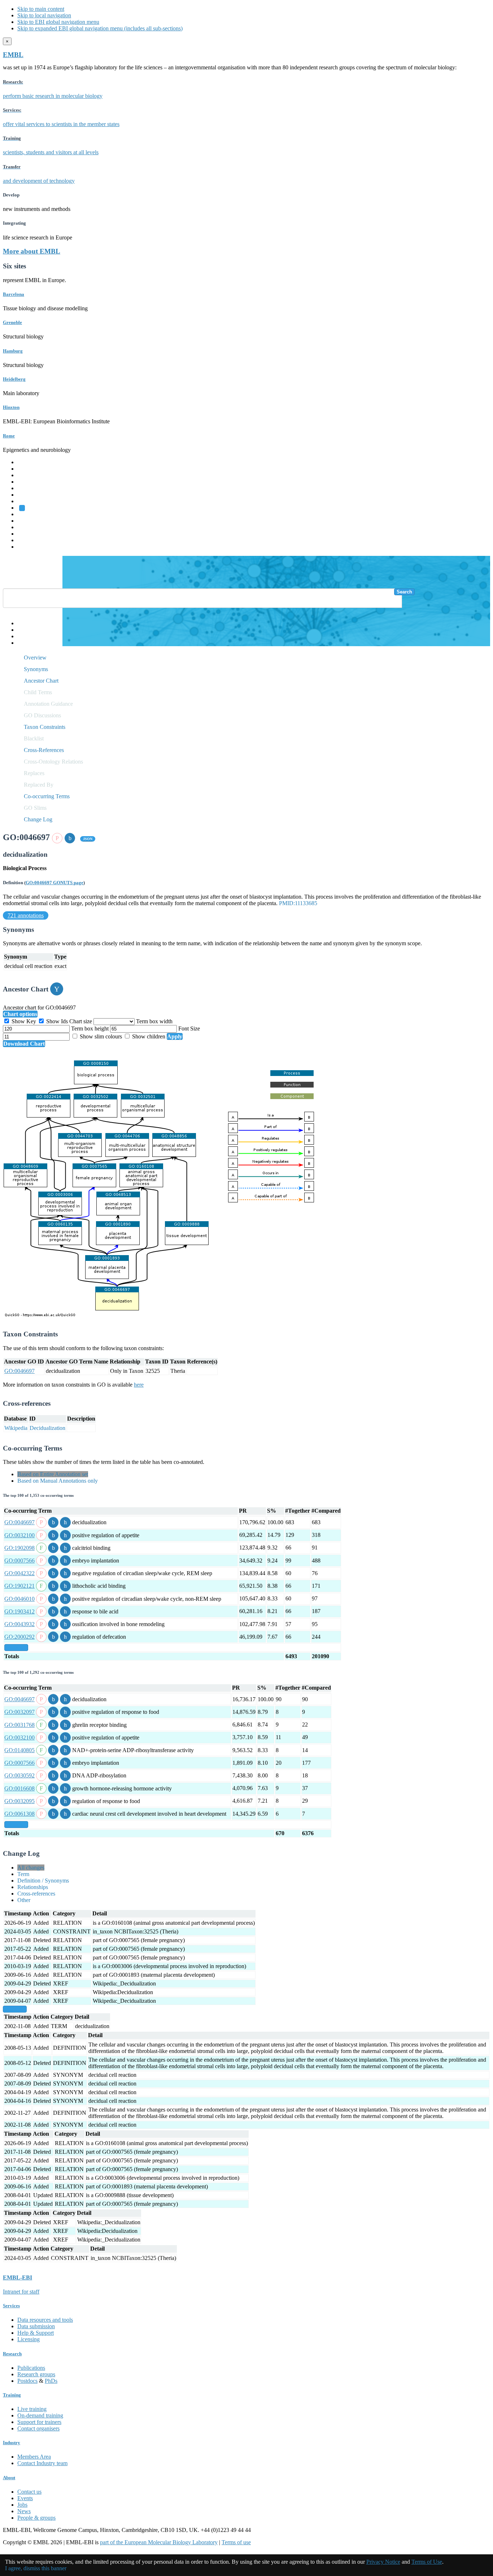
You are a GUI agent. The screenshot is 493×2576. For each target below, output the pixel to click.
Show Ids (57, 1021)
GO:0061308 (19, 1814)
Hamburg (13, 351)
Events (25, 2498)
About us (28, 521)
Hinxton (11, 407)
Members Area (34, 2457)
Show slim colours (101, 1036)
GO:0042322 (19, 1573)
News (24, 2511)
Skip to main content (41, 9)
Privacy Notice (383, 2562)
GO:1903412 (19, 1611)
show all (16, 1648)
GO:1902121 (19, 1586)
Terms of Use (427, 2562)
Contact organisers (38, 2428)
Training (27, 527)
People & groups (36, 2518)
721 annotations (26, 915)
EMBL (13, 55)
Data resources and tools (45, 2320)
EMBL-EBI (31, 547)
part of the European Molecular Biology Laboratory (159, 2542)
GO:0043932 (19, 1624)
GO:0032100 (19, 1535)
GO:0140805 (19, 1750)
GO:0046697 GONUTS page (54, 883)
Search (404, 592)
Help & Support (36, 2333)
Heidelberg (14, 379)
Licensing (29, 2339)
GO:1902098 (19, 1548)
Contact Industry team (42, 2463)
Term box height (91, 1028)
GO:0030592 (19, 1775)
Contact (26, 630)
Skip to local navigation (44, 15)
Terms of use (236, 2542)
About (9, 2478)
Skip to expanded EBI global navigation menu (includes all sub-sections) (100, 28)
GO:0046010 (19, 1599)
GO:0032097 (19, 1712)
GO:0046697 (19, 1371)
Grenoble (12, 322)
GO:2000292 (19, 1637)
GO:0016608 (19, 1788)
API (22, 636)
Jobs (22, 2505)
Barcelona (14, 294)
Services (27, 540)
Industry (12, 2443)
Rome (9, 436)
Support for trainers (39, 2422)
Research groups (36, 2374)
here (139, 1385)
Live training (32, 2409)
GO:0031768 (19, 1725)
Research (28, 534)
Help (23, 623)
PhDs (51, 2381)
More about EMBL (32, 251)
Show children (149, 1036)
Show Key (24, 1021)
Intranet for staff (21, 2292)
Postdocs (27, 2381)
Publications (31, 2368)
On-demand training (40, 2415)
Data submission (36, 2326)
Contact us (29, 2492)
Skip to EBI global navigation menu (58, 22)
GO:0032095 (19, 1801)
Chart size (81, 1021)
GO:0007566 (19, 1561)
